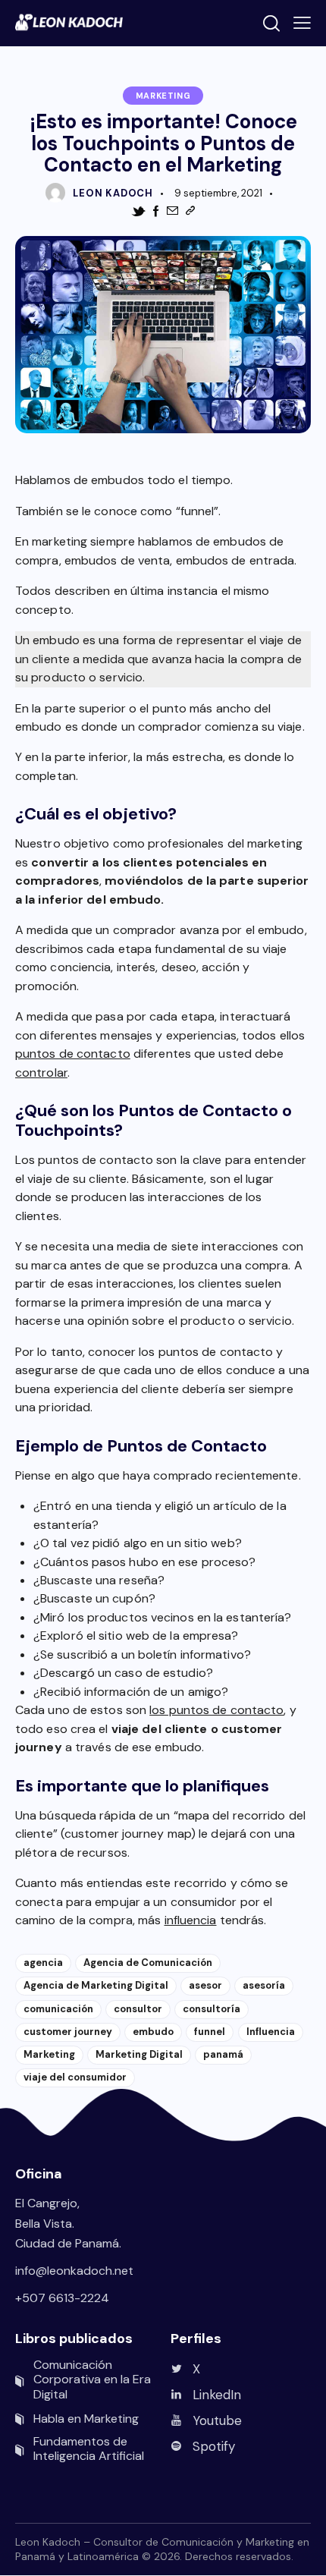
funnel (210, 2032)
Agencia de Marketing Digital (96, 1985)
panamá (223, 2054)
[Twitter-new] (138, 212)
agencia (43, 1963)
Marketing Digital (139, 2054)
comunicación (58, 2009)
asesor (205, 1985)
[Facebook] (156, 211)
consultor (138, 2009)
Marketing (163, 96)
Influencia (271, 2032)
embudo (153, 2032)
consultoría (212, 2009)
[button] (302, 23)
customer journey (68, 2032)
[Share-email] (172, 211)
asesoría (264, 1985)
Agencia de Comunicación (148, 1963)
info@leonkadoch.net (74, 2271)
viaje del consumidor (75, 2077)
